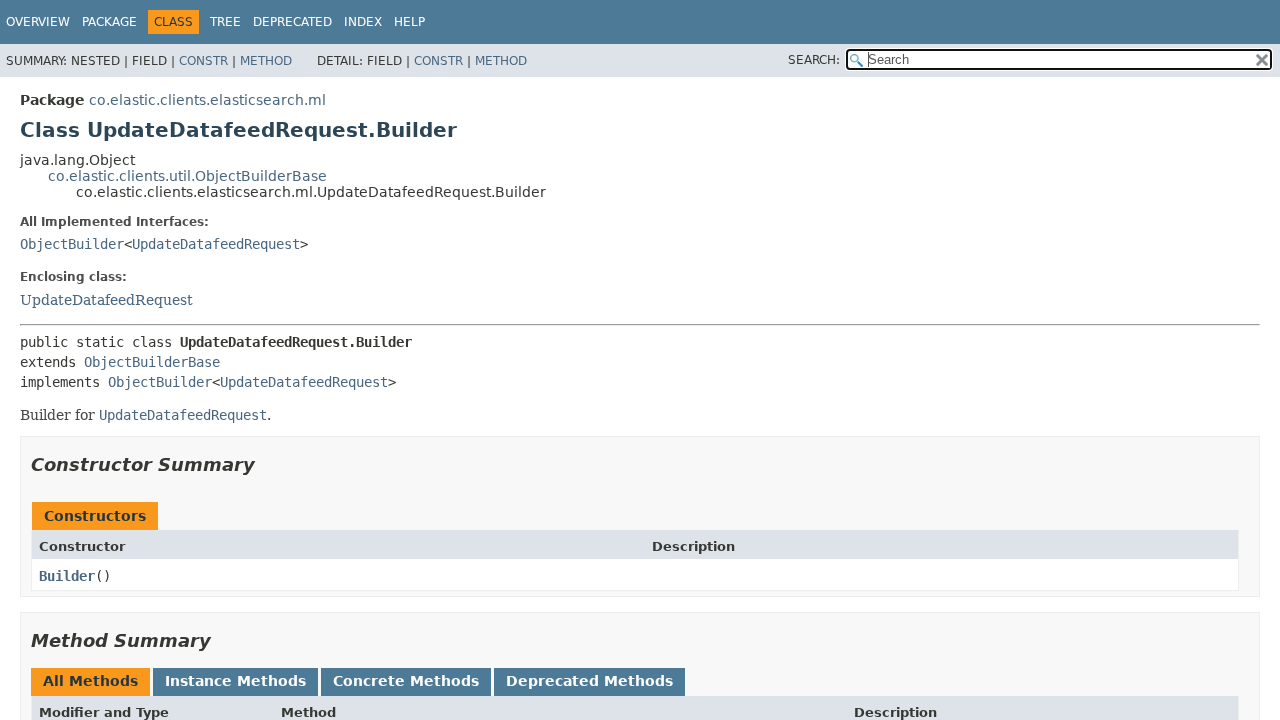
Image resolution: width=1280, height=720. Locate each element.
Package (109, 22)
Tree (225, 22)
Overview (38, 22)
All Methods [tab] (90, 681)
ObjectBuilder (72, 244)
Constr (203, 61)
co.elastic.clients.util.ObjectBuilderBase (187, 176)
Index (363, 22)
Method (266, 61)
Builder (67, 576)
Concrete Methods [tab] (406, 681)
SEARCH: (814, 60)
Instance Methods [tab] (235, 681)
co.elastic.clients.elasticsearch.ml (207, 100)
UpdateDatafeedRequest (216, 244)
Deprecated (292, 22)
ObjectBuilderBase (152, 362)
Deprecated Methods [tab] (589, 681)
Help (409, 22)
